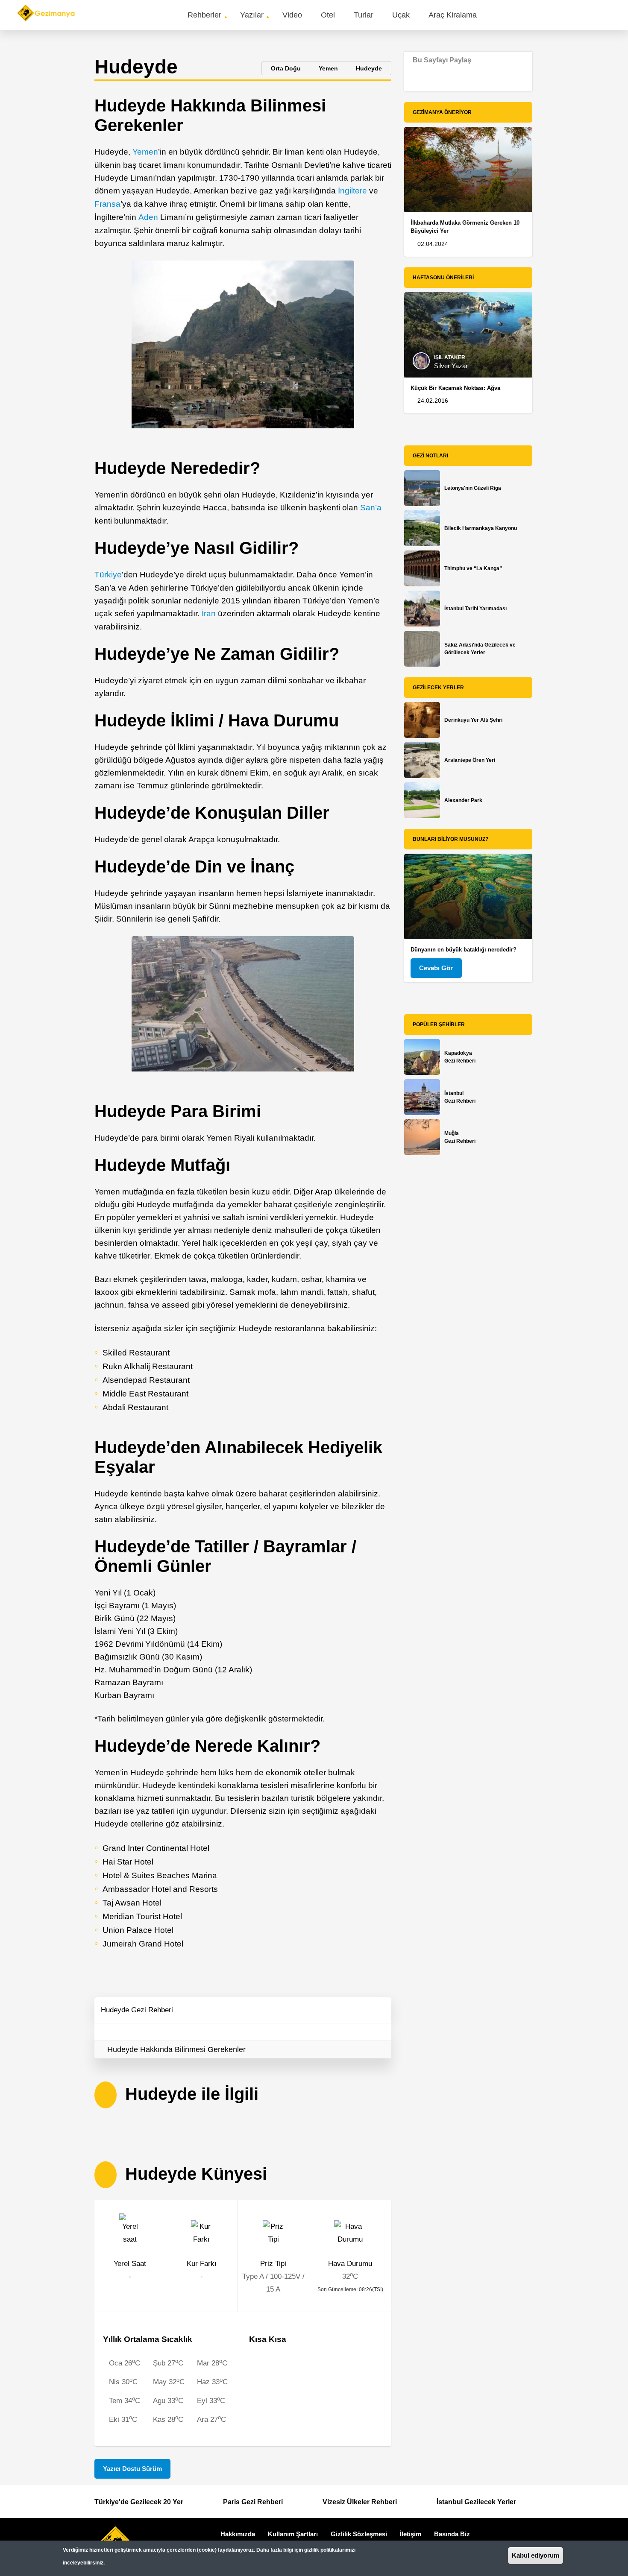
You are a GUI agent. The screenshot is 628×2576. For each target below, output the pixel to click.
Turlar (364, 15)
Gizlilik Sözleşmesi (359, 2534)
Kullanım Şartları (293, 2534)
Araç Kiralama (453, 15)
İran (209, 613)
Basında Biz (452, 2534)
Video (292, 15)
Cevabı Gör (436, 968)
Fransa (107, 204)
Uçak (401, 15)
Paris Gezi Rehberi (253, 2502)
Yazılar (252, 15)
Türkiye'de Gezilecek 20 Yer (139, 2502)
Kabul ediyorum (536, 2555)
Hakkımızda (238, 2534)
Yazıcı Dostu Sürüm (132, 2469)
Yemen (145, 152)
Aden (148, 217)
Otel (328, 15)
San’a (371, 508)
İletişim (411, 2534)
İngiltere (352, 191)
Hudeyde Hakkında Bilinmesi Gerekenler (176, 2049)
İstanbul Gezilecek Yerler (476, 2502)
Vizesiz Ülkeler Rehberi (360, 2502)
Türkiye (108, 575)
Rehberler (204, 15)
